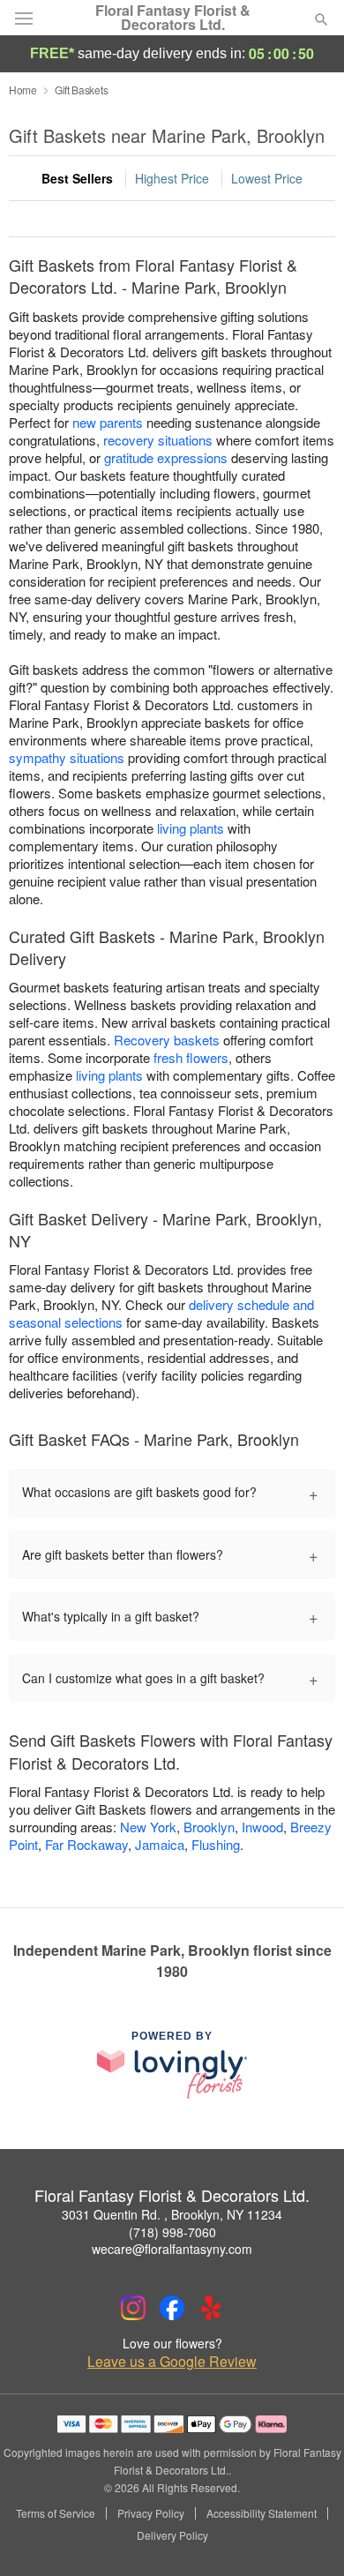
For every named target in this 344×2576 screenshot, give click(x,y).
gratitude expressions (166, 457)
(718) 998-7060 (172, 2232)
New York (148, 1827)
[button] (307, 2536)
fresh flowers (191, 1057)
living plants (191, 828)
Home (23, 90)
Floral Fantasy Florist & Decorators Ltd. (173, 18)
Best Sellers (77, 178)
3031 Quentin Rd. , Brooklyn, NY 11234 (172, 2214)
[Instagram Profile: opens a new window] (133, 2308)
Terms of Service (56, 2513)
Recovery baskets (167, 1040)
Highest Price (172, 178)
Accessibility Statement (262, 2513)
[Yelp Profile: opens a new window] (211, 2308)
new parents (108, 422)
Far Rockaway (86, 1844)
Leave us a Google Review (172, 2362)
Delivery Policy (172, 2535)
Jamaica (160, 1844)
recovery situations (158, 440)
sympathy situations (67, 757)
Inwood (262, 1827)
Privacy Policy (151, 2513)
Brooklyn (209, 1827)
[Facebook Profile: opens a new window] (172, 2308)
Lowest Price (267, 178)
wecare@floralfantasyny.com (172, 2249)
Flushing (216, 1844)
